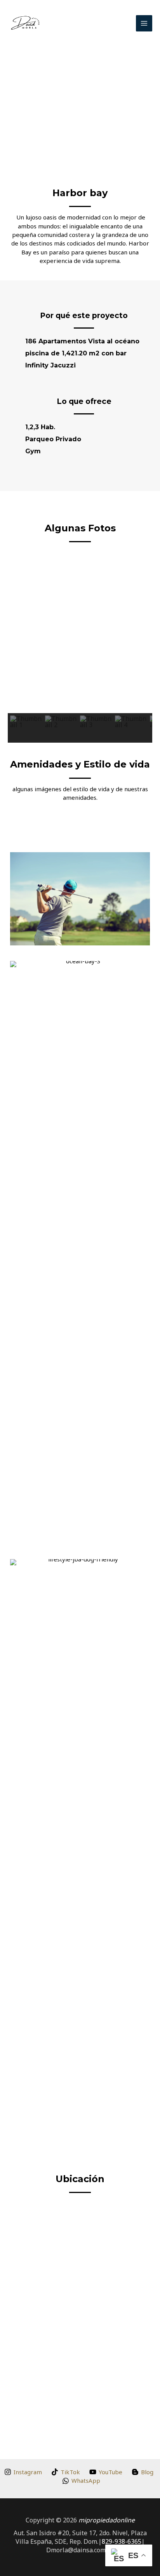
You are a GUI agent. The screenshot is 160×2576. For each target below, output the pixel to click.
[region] (80, 650)
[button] (9, 85)
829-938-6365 (122, 2541)
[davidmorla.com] (25, 23)
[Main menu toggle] (144, 23)
